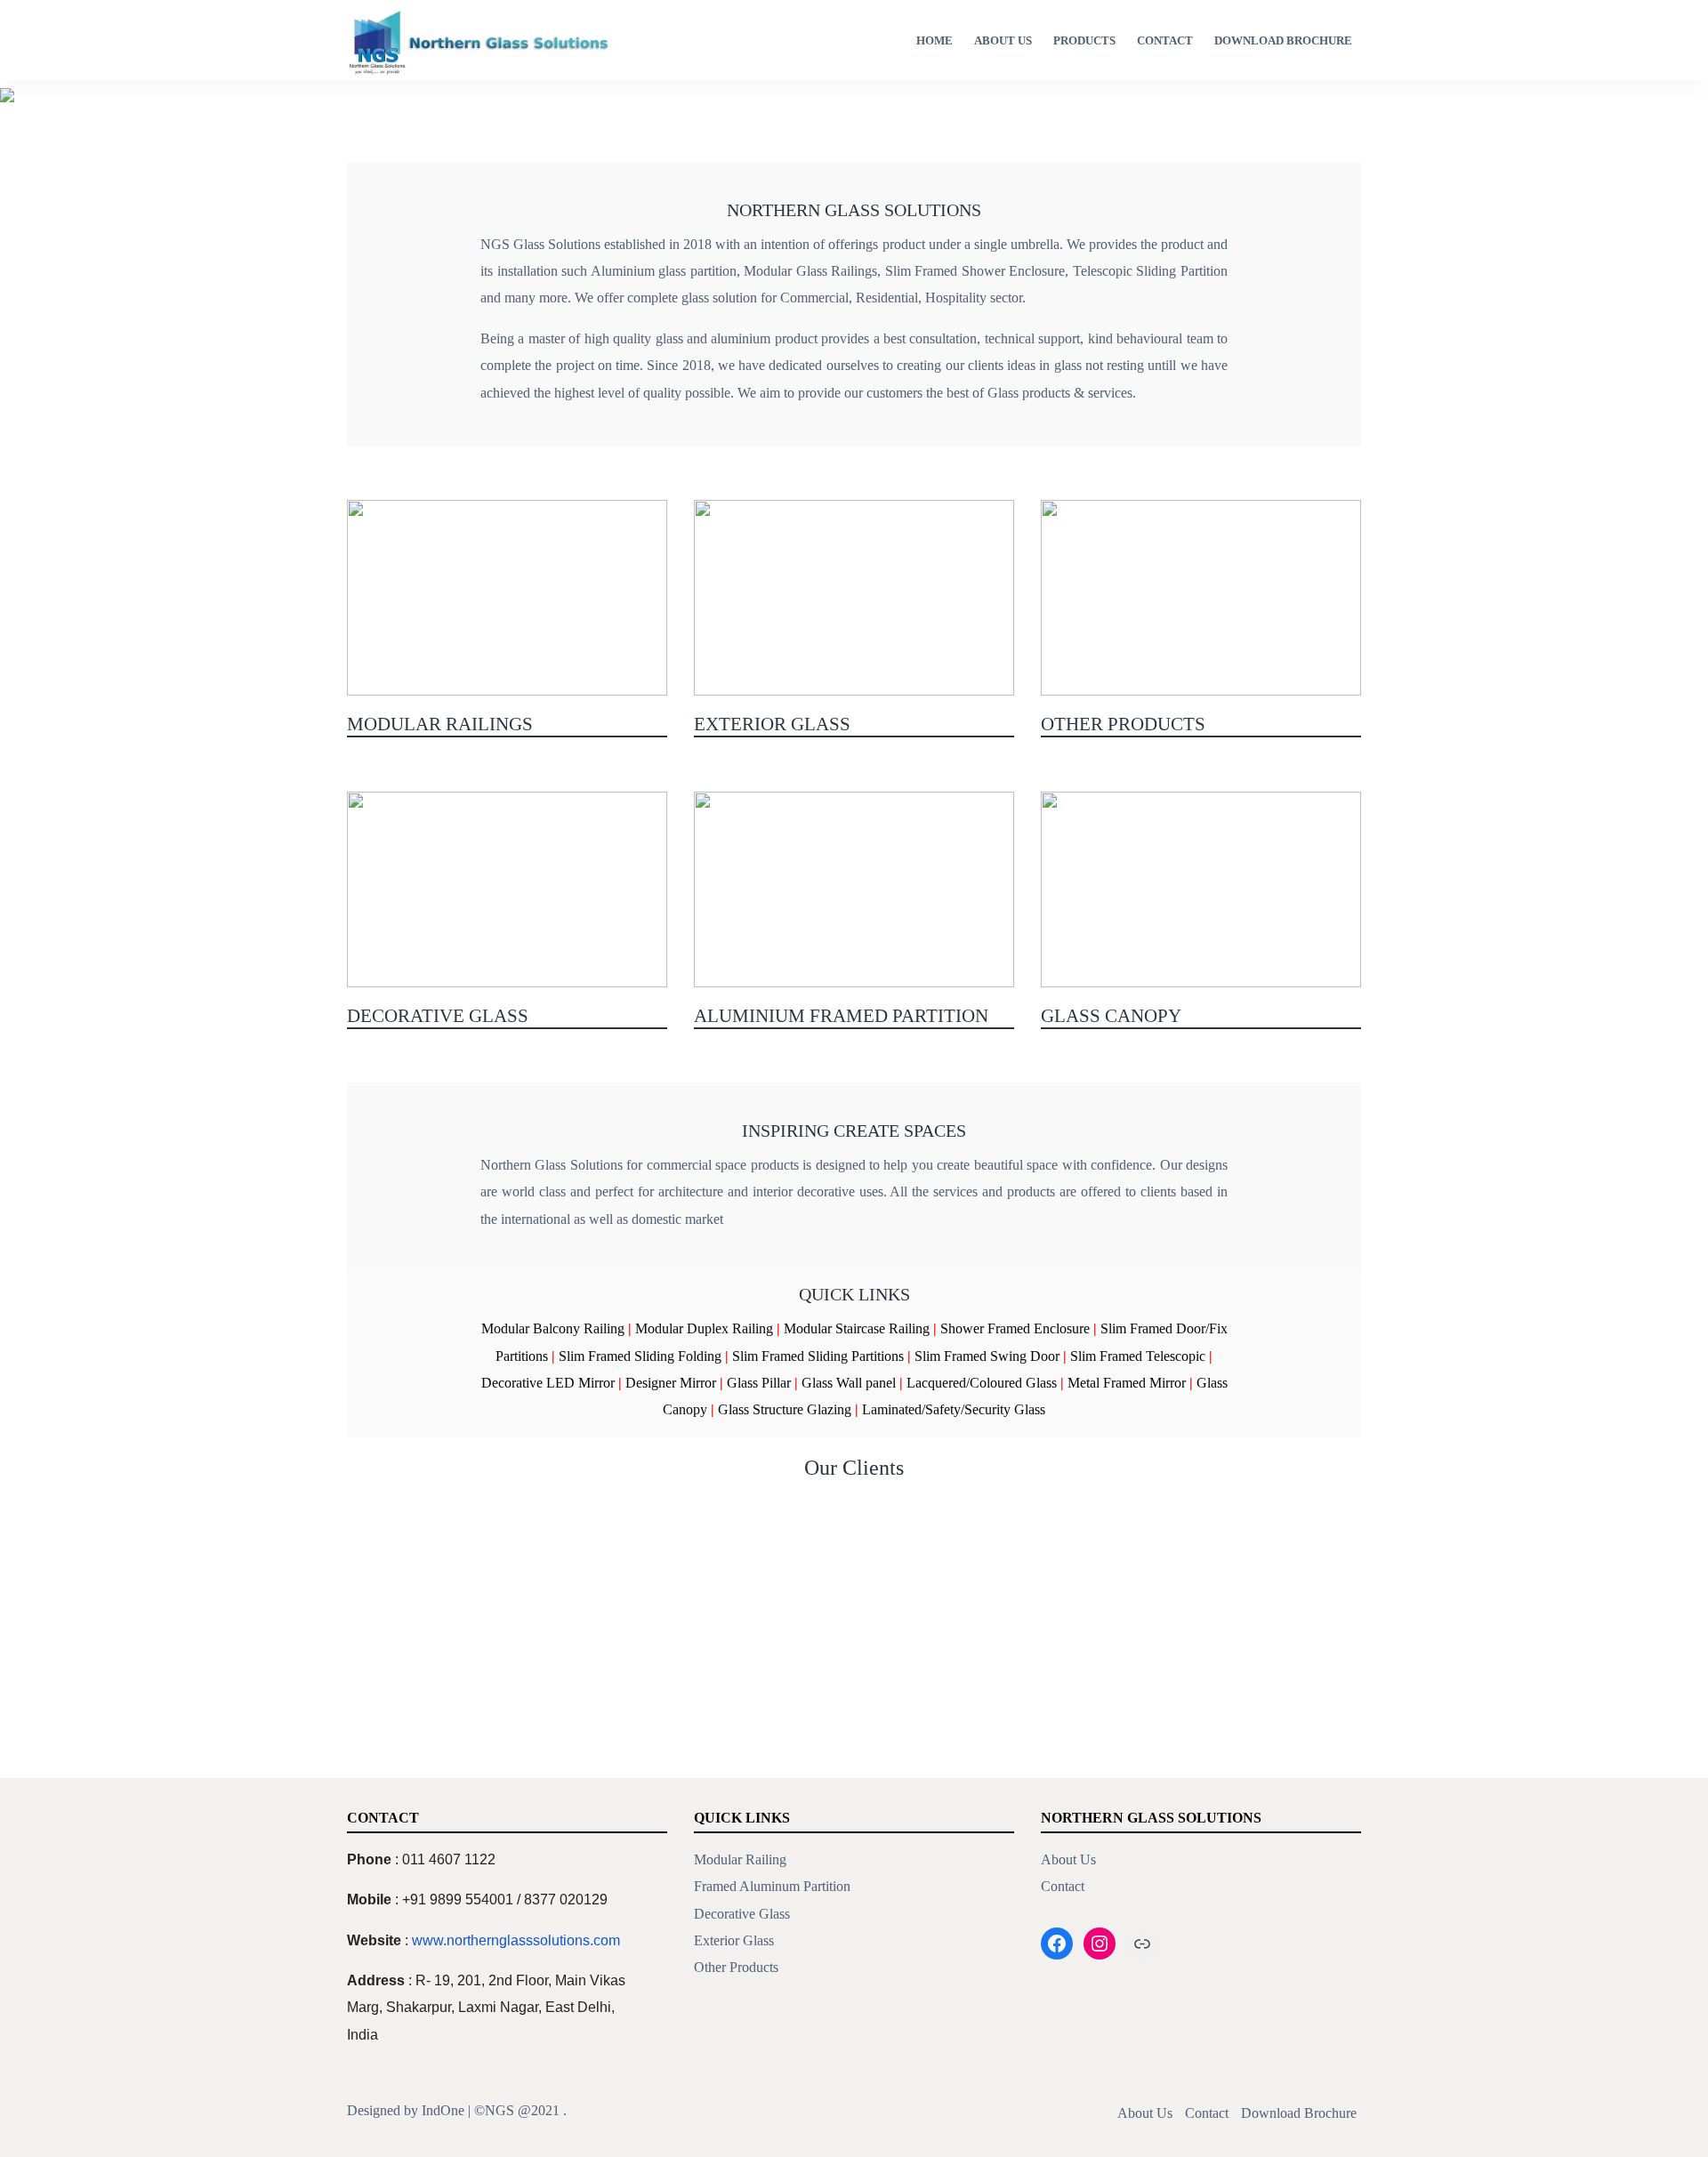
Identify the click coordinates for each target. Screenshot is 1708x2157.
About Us (1003, 40)
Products (1084, 40)
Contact (1165, 40)
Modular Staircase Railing (857, 1328)
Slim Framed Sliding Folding (640, 1356)
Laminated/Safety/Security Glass (954, 1409)
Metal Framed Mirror (1127, 1383)
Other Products (736, 1967)
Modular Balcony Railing (553, 1328)
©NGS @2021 (517, 2110)
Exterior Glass (734, 1940)
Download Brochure (1283, 40)
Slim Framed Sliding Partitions (818, 1356)
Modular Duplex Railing (704, 1328)
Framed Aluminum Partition (772, 1886)
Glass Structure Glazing (785, 1409)
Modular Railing (740, 1859)
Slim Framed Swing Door (987, 1356)
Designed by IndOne (406, 2110)
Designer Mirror (671, 1383)
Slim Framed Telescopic (1138, 1356)
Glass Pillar (759, 1383)
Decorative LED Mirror (548, 1383)
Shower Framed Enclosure (1015, 1328)
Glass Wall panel (849, 1383)
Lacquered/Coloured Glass (982, 1383)
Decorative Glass (742, 1914)
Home (935, 40)
